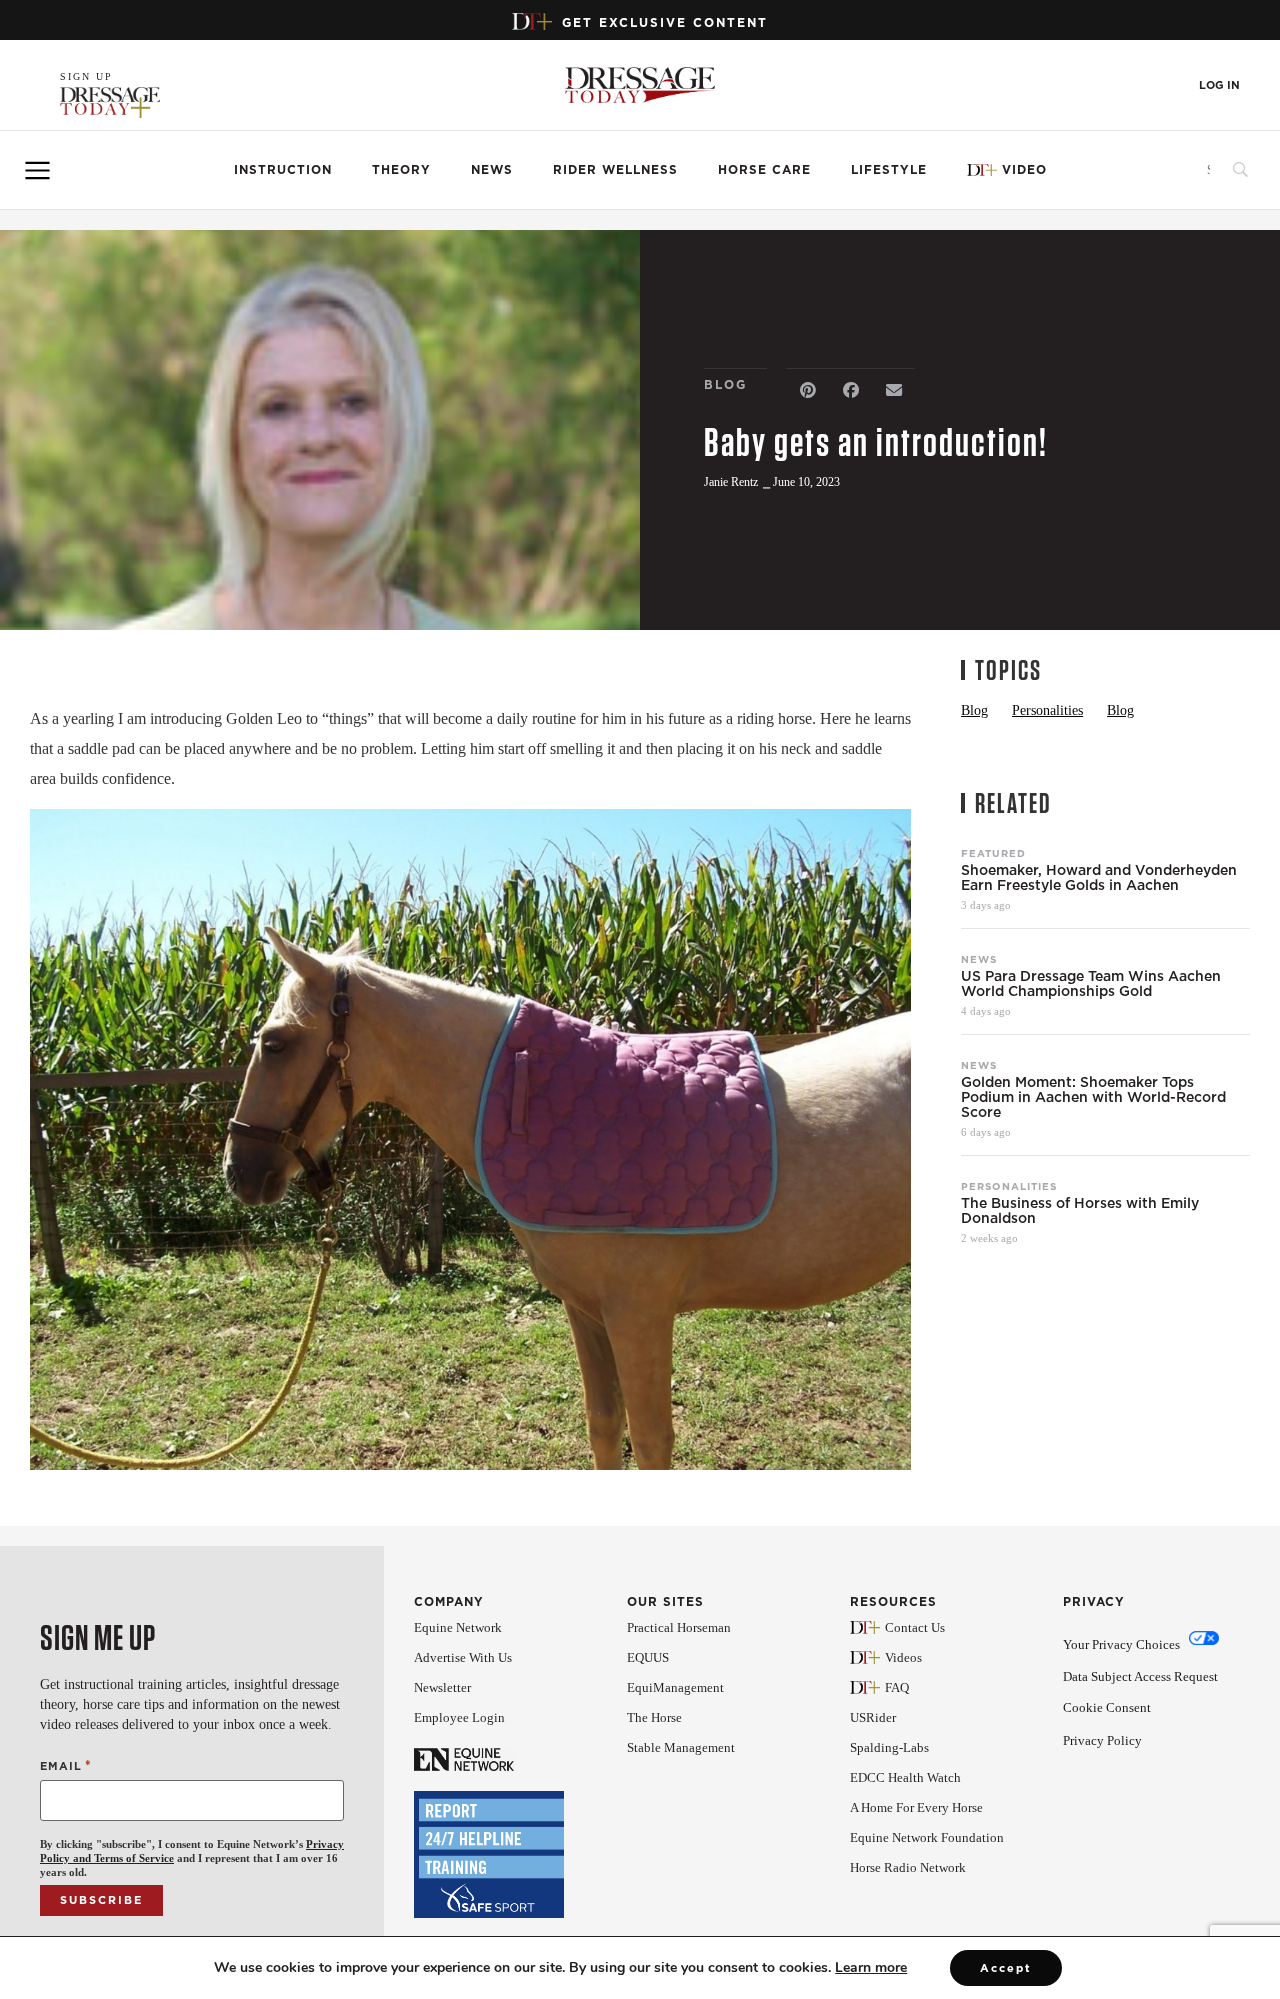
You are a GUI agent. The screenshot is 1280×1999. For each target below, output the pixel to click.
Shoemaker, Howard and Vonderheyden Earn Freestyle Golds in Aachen (1099, 878)
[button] (808, 390)
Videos (903, 1657)
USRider (873, 1717)
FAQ (897, 1687)
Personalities (1009, 1186)
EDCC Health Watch (905, 1777)
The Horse (654, 1717)
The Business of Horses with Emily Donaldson (1080, 1211)
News (492, 170)
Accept (1006, 1968)
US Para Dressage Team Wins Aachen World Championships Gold (1091, 984)
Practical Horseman (679, 1627)
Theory (401, 170)
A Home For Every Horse (916, 1807)
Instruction (283, 170)
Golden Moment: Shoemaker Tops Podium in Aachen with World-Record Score (1093, 1097)
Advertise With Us (463, 1657)
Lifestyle (889, 170)
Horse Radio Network (908, 1867)
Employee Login (459, 1717)
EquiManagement (675, 1687)
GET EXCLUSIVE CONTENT (665, 22)
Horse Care (764, 170)
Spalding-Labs (889, 1747)
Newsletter (442, 1687)
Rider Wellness (615, 170)
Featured (993, 853)
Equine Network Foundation (927, 1837)
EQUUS (648, 1657)
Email (66, 1765)
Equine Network (458, 1627)
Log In (1219, 85)
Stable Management (681, 1747)
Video (1024, 170)
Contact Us (915, 1627)
